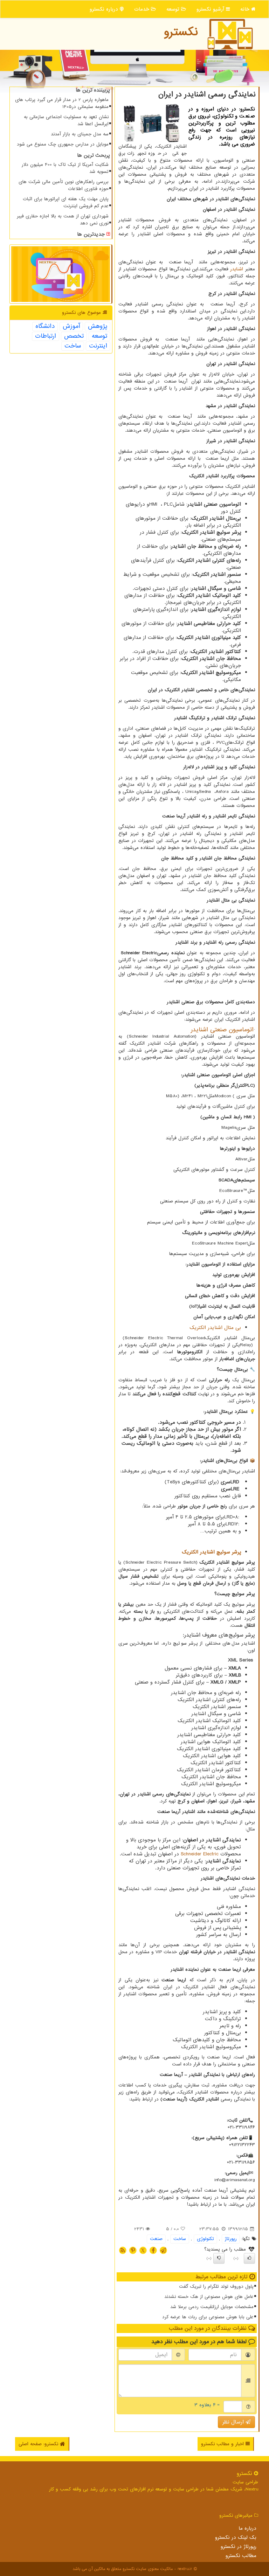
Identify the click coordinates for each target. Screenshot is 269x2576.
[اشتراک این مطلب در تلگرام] (163, 2250)
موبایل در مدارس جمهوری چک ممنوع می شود (63, 144)
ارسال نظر (234, 2422)
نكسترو (181, 32)
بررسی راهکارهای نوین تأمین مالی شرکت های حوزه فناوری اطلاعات (64, 185)
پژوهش (98, 326)
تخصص (74, 336)
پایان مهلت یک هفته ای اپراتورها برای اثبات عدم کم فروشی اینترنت (66, 203)
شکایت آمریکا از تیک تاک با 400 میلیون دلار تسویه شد (65, 168)
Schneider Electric (200, 1854)
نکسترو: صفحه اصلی (39, 2444)
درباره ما (247, 2528)
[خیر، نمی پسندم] (219, 2258)
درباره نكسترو (105, 9)
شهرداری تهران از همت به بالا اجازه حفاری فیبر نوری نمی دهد (63, 220)
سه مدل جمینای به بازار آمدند (80, 134)
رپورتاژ (231, 2239)
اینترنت (98, 346)
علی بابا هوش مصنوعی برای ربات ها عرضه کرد (208, 2317)
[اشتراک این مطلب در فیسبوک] (153, 2250)
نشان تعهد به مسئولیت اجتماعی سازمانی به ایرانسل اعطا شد (66, 120)
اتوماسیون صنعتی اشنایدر (222, 1030)
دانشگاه (45, 326)
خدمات (143, 9)
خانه (246, 9)
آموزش (71, 326)
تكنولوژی (205, 2239)
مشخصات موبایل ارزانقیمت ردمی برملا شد (212, 2307)
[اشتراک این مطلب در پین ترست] (133, 2250)
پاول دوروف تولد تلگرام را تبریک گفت (216, 2287)
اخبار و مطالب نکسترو (223, 2444)
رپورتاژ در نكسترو (239, 2547)
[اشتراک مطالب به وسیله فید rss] (123, 2250)
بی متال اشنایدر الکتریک (215, 1328)
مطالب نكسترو (241, 2556)
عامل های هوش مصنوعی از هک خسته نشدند (209, 2297)
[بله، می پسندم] (249, 2258)
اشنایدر (237, 269)
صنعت (156, 2239)
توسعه (174, 9)
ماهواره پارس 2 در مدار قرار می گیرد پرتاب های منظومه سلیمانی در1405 (62, 103)
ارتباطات (46, 336)
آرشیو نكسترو (211, 9)
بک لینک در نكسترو (236, 2537)
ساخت (180, 2239)
